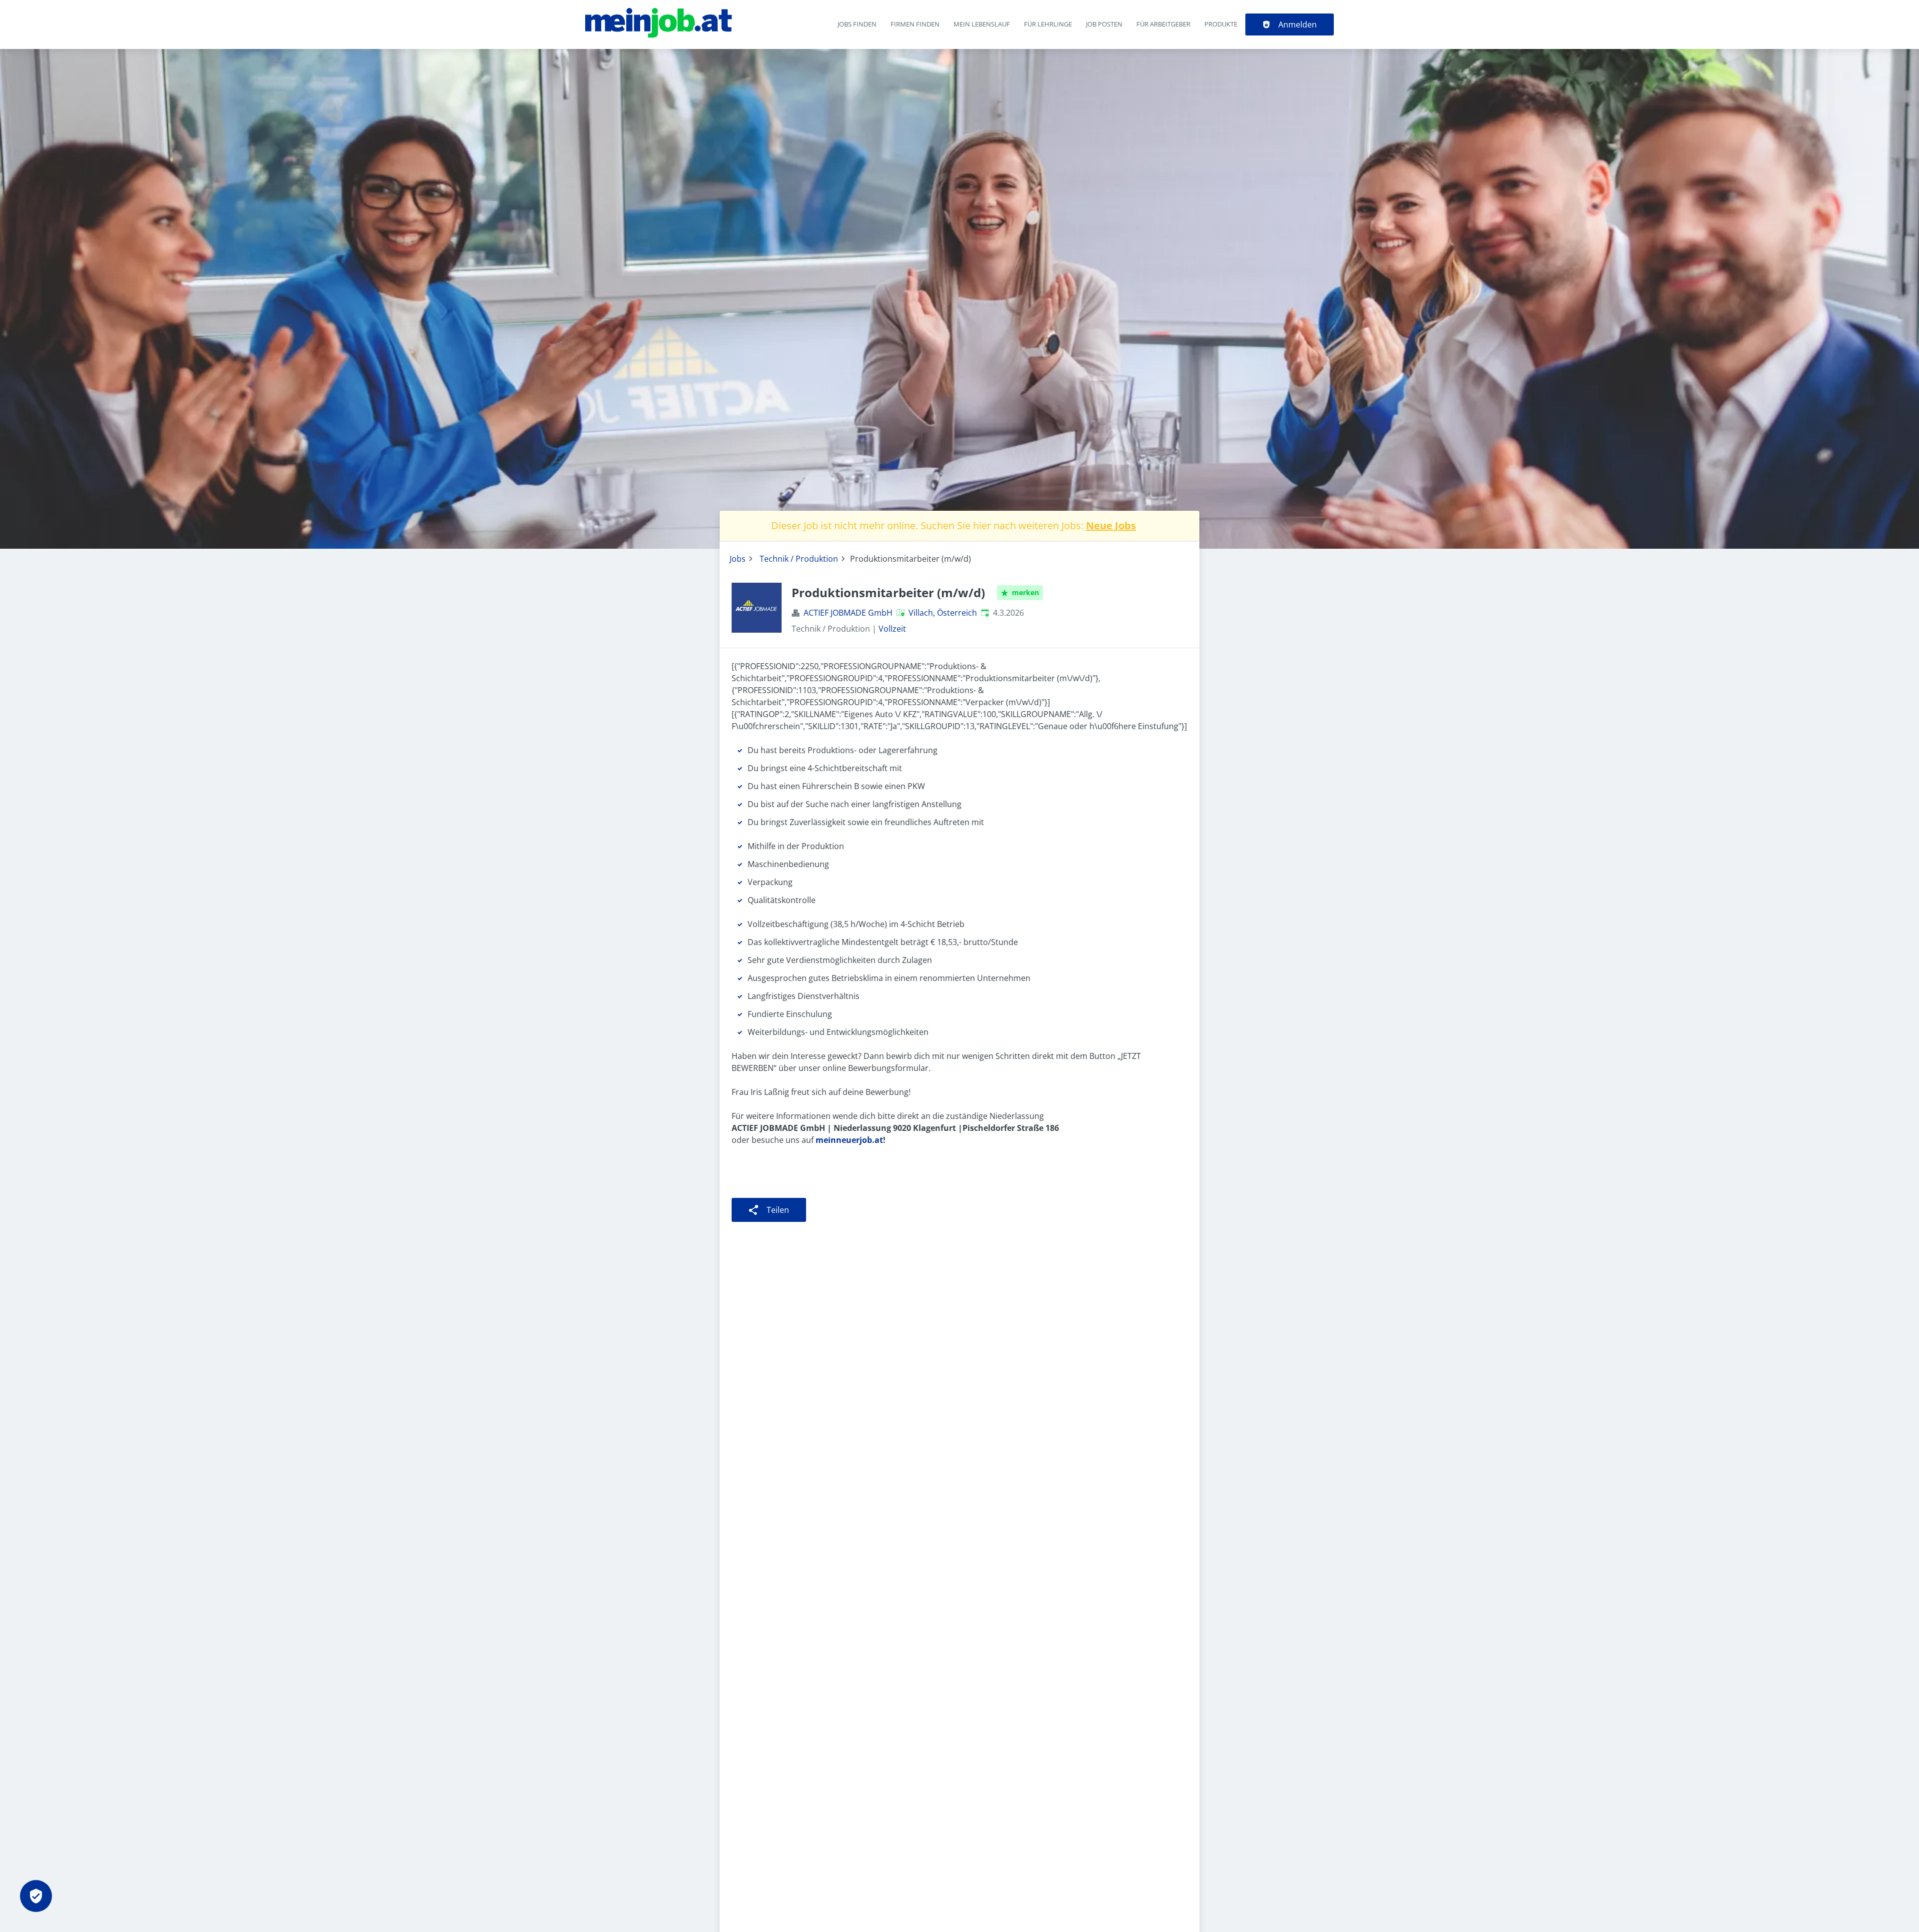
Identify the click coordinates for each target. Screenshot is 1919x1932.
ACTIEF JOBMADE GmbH (848, 613)
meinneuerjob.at (849, 1140)
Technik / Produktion (799, 559)
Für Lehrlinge (1048, 24)
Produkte (1221, 24)
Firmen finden (915, 24)
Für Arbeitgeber (1163, 24)
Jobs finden (857, 24)
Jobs (738, 559)
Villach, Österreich (943, 613)
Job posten (1104, 24)
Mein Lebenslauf (982, 24)
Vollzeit (892, 629)
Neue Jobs (1111, 525)
